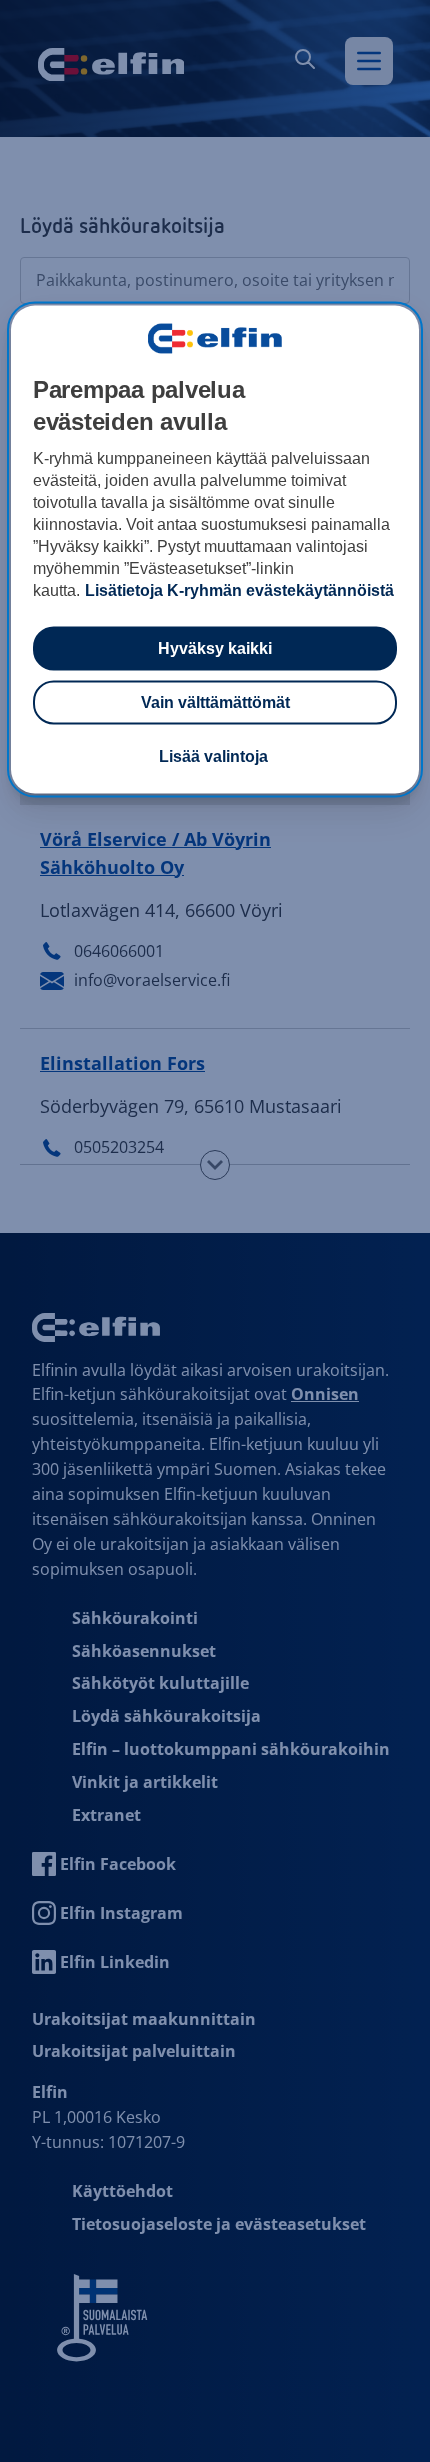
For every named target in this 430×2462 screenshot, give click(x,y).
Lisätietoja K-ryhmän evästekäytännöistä (239, 590)
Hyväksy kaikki (215, 648)
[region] (215, 550)
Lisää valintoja (213, 756)
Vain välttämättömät (215, 702)
